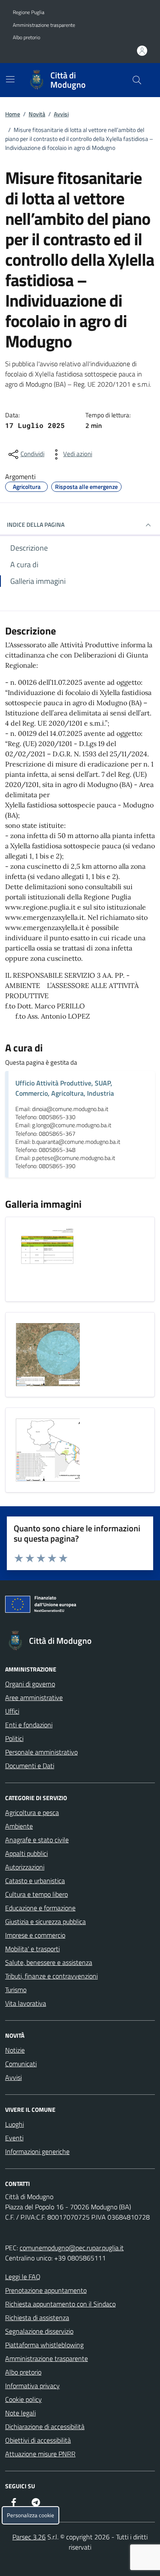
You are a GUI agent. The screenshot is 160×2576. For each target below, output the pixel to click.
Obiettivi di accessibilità (38, 2440)
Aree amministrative (34, 1697)
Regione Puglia (29, 12)
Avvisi (61, 114)
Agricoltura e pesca (32, 1812)
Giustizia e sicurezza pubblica (45, 1921)
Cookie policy (23, 2399)
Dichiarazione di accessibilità (45, 2427)
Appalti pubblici (26, 1853)
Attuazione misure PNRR (40, 2454)
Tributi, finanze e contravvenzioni (51, 1976)
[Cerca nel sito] (137, 80)
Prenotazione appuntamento (46, 2290)
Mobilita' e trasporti (32, 1949)
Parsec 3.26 (29, 2537)
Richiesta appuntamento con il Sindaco (60, 2304)
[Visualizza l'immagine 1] (48, 1259)
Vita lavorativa (26, 2003)
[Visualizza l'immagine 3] (48, 1450)
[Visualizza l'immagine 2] (48, 1355)
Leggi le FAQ (23, 2277)
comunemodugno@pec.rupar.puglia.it (72, 2248)
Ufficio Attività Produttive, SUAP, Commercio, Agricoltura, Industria (65, 1088)
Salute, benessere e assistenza (49, 1962)
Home (13, 114)
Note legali (20, 2413)
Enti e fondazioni (29, 1725)
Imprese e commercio (35, 1935)
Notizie (15, 2050)
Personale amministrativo (41, 1752)
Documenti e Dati (30, 1766)
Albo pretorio (26, 37)
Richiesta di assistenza (37, 2318)
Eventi (14, 2138)
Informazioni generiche (37, 2151)
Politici (14, 1738)
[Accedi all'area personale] (142, 51)
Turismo (16, 1990)
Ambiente (19, 1826)
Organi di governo (30, 1684)
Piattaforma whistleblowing (44, 2345)
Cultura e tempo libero (36, 1894)
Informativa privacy (32, 2386)
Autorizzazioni (25, 1867)
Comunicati (21, 2064)
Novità (37, 114)
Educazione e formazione (40, 1908)
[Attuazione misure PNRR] (80, 1606)
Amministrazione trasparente (44, 25)
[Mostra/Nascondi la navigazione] (10, 79)
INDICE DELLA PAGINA (36, 524)
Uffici (12, 1711)
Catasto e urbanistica (35, 1881)
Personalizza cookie (31, 2515)
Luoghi (15, 2124)
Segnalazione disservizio (39, 2331)
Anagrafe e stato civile (37, 1840)
